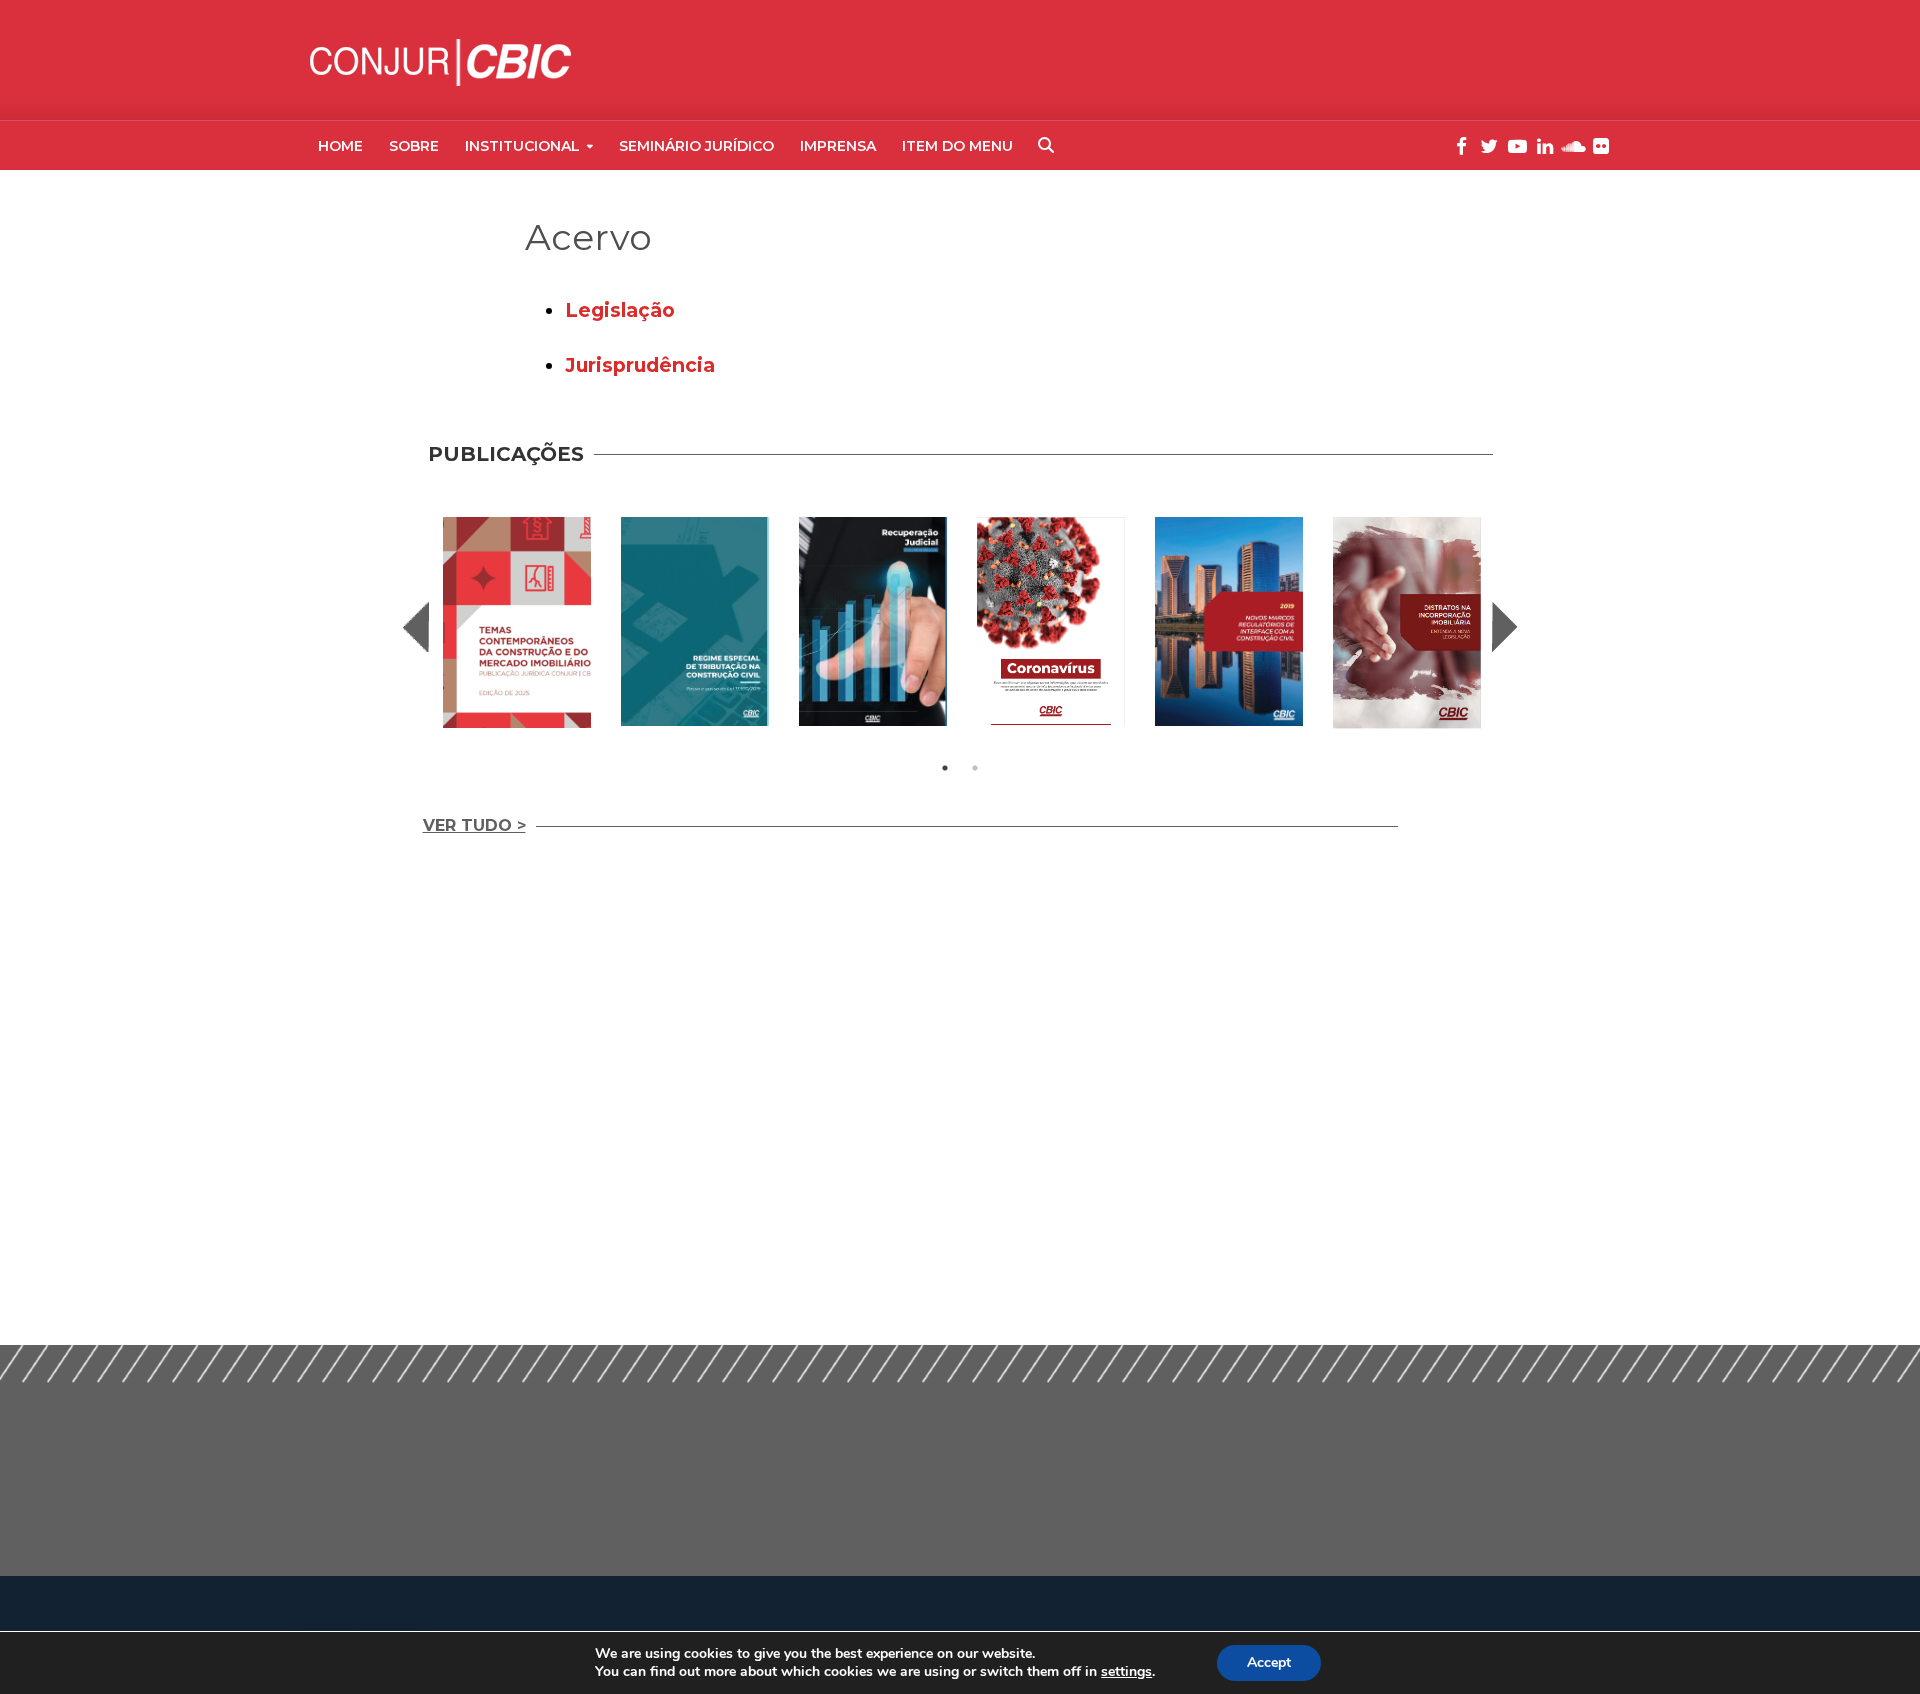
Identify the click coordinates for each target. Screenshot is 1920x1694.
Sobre (414, 146)
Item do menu (957, 146)
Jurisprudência (640, 365)
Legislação (620, 310)
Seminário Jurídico (696, 146)
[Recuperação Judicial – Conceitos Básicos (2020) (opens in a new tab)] (873, 621)
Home (340, 146)
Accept (1269, 1662)
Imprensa (838, 146)
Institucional (522, 146)
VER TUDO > (474, 825)
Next (1505, 627)
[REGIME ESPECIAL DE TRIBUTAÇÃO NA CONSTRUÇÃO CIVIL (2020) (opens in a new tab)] (695, 621)
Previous (416, 627)
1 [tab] (945, 768)
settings (1126, 1672)
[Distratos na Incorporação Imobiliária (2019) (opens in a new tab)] (1407, 623)
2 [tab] (975, 768)
